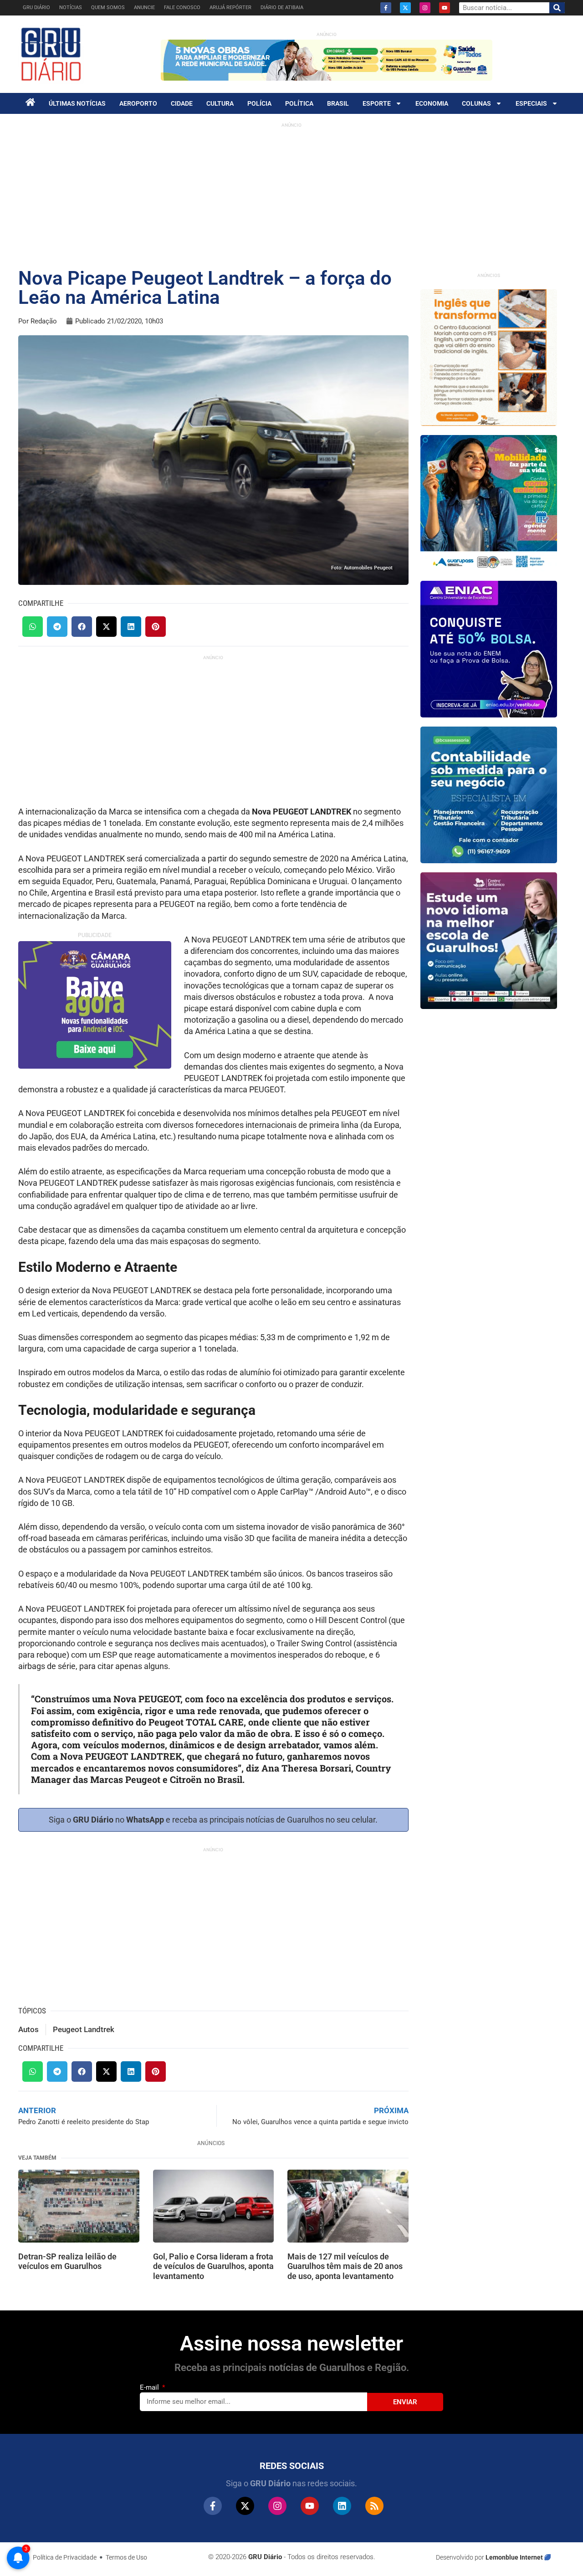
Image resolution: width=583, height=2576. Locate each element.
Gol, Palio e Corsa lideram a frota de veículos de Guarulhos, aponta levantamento (213, 2266)
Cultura (220, 103)
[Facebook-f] (386, 8)
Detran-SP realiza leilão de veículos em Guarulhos (67, 2261)
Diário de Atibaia (282, 8)
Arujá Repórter (230, 8)
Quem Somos (108, 8)
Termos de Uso (126, 2557)
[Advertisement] (291, 196)
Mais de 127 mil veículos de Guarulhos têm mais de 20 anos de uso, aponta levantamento (345, 2266)
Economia (432, 103)
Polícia (259, 103)
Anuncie (144, 8)
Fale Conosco (182, 8)
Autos (28, 2029)
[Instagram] (425, 8)
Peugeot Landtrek (84, 2029)
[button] (33, 627)
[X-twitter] (405, 8)
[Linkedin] (342, 2506)
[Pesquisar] (557, 8)
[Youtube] (445, 8)
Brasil (338, 103)
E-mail (150, 2387)
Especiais (531, 103)
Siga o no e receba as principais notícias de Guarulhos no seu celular (212, 1820)
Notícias (71, 8)
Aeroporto (138, 103)
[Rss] (374, 2506)
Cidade (182, 103)
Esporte (377, 103)
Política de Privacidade (65, 2557)
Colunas (476, 103)
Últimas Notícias (77, 103)
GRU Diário (36, 8)
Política (299, 103)
